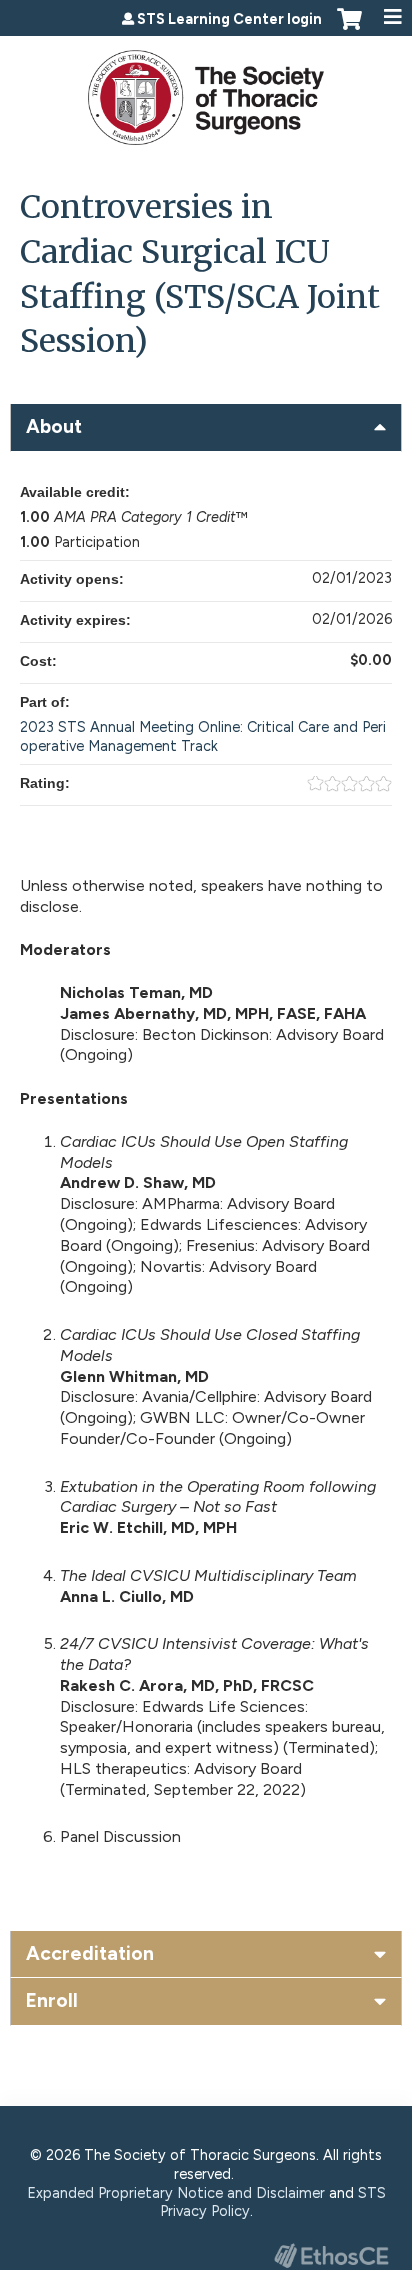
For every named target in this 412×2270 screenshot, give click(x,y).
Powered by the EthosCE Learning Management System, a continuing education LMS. (331, 2255)
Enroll (52, 2000)
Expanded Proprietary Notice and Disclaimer (176, 2193)
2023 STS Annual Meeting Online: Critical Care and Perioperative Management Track (203, 736)
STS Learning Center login (229, 19)
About (54, 426)
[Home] (206, 90)
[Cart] (349, 29)
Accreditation (90, 1953)
